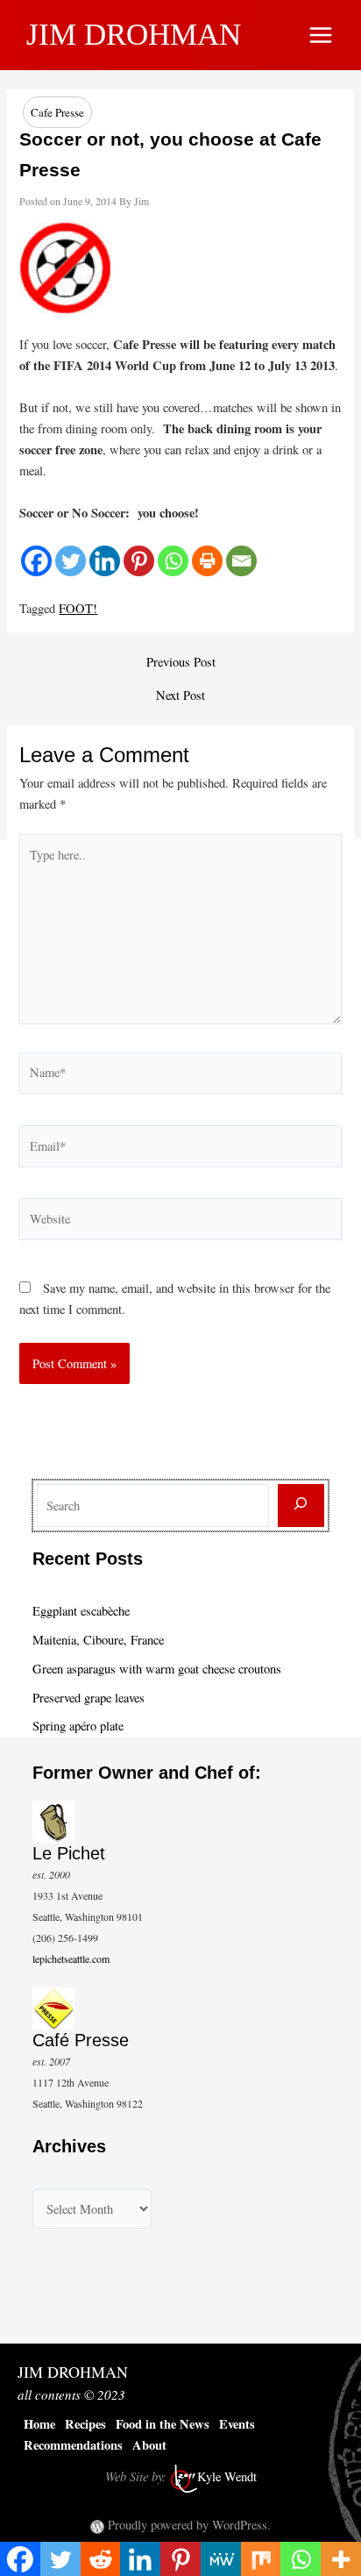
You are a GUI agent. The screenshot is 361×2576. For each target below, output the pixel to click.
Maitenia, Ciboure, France (98, 1640)
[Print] (207, 561)
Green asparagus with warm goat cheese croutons (157, 1669)
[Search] (301, 1506)
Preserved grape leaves (88, 1698)
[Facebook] (36, 561)
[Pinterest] (139, 561)
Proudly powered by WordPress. (189, 2525)
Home (39, 2424)
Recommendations (73, 2445)
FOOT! (78, 608)
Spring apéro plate (78, 1726)
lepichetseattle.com (71, 1959)
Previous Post (181, 663)
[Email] (241, 561)
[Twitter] (71, 561)
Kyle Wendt (227, 2476)
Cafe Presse (57, 112)
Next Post (180, 696)
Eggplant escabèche (81, 1611)
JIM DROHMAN (134, 35)
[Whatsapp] (173, 561)
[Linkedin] (105, 561)
